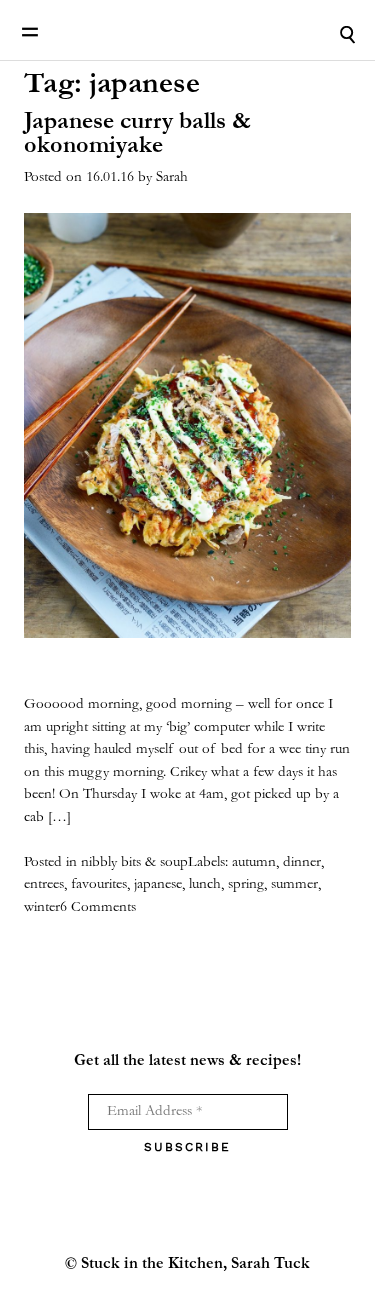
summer (294, 884)
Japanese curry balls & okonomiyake (137, 135)
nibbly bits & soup (134, 862)
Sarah (172, 177)
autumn (254, 862)
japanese (158, 884)
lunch (205, 884)
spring (246, 884)
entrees (44, 884)
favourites (99, 884)
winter (42, 907)
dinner (302, 862)
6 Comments (98, 907)
